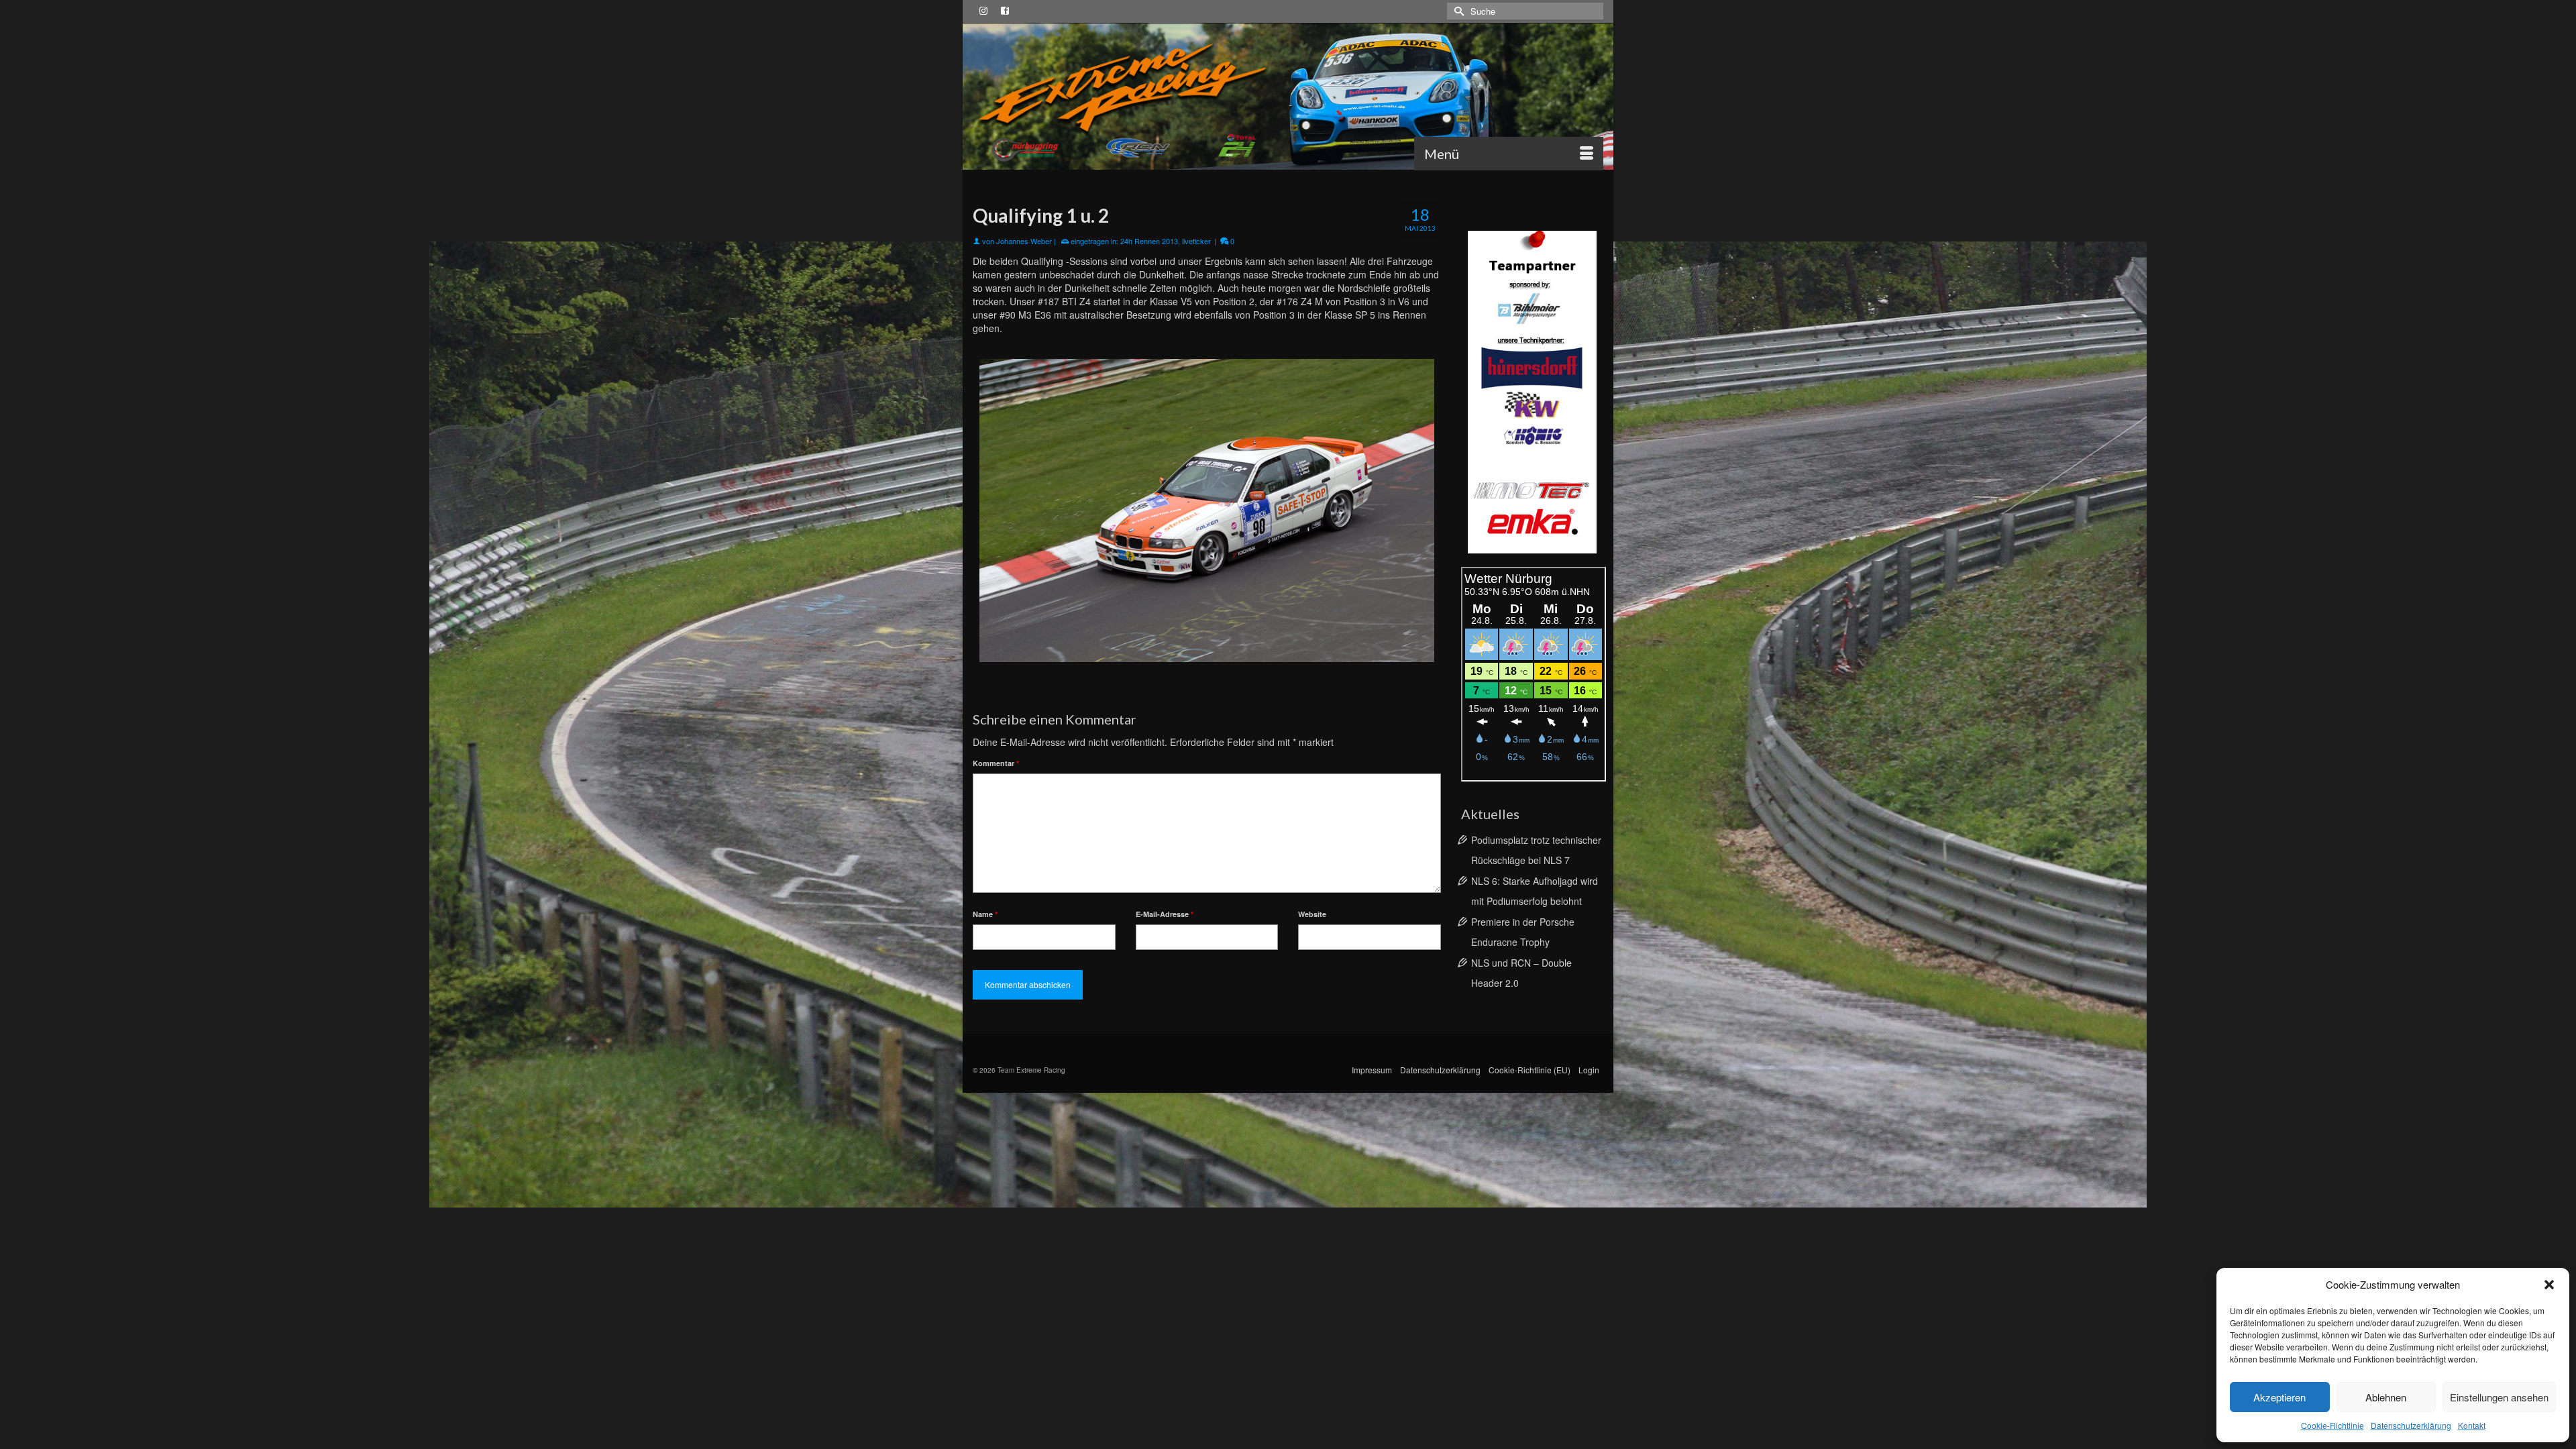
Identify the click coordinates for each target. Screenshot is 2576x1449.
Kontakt (2472, 1425)
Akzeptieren (2279, 1397)
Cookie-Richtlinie (2332, 1425)
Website (1312, 914)
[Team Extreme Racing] (1288, 97)
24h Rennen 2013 (1149, 241)
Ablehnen (2386, 1397)
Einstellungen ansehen (2499, 1397)
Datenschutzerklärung (2411, 1425)
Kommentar (996, 763)
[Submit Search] (1457, 11)
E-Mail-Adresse (1165, 914)
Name (985, 914)
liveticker (1196, 241)
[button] (2549, 1285)
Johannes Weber (1024, 241)
